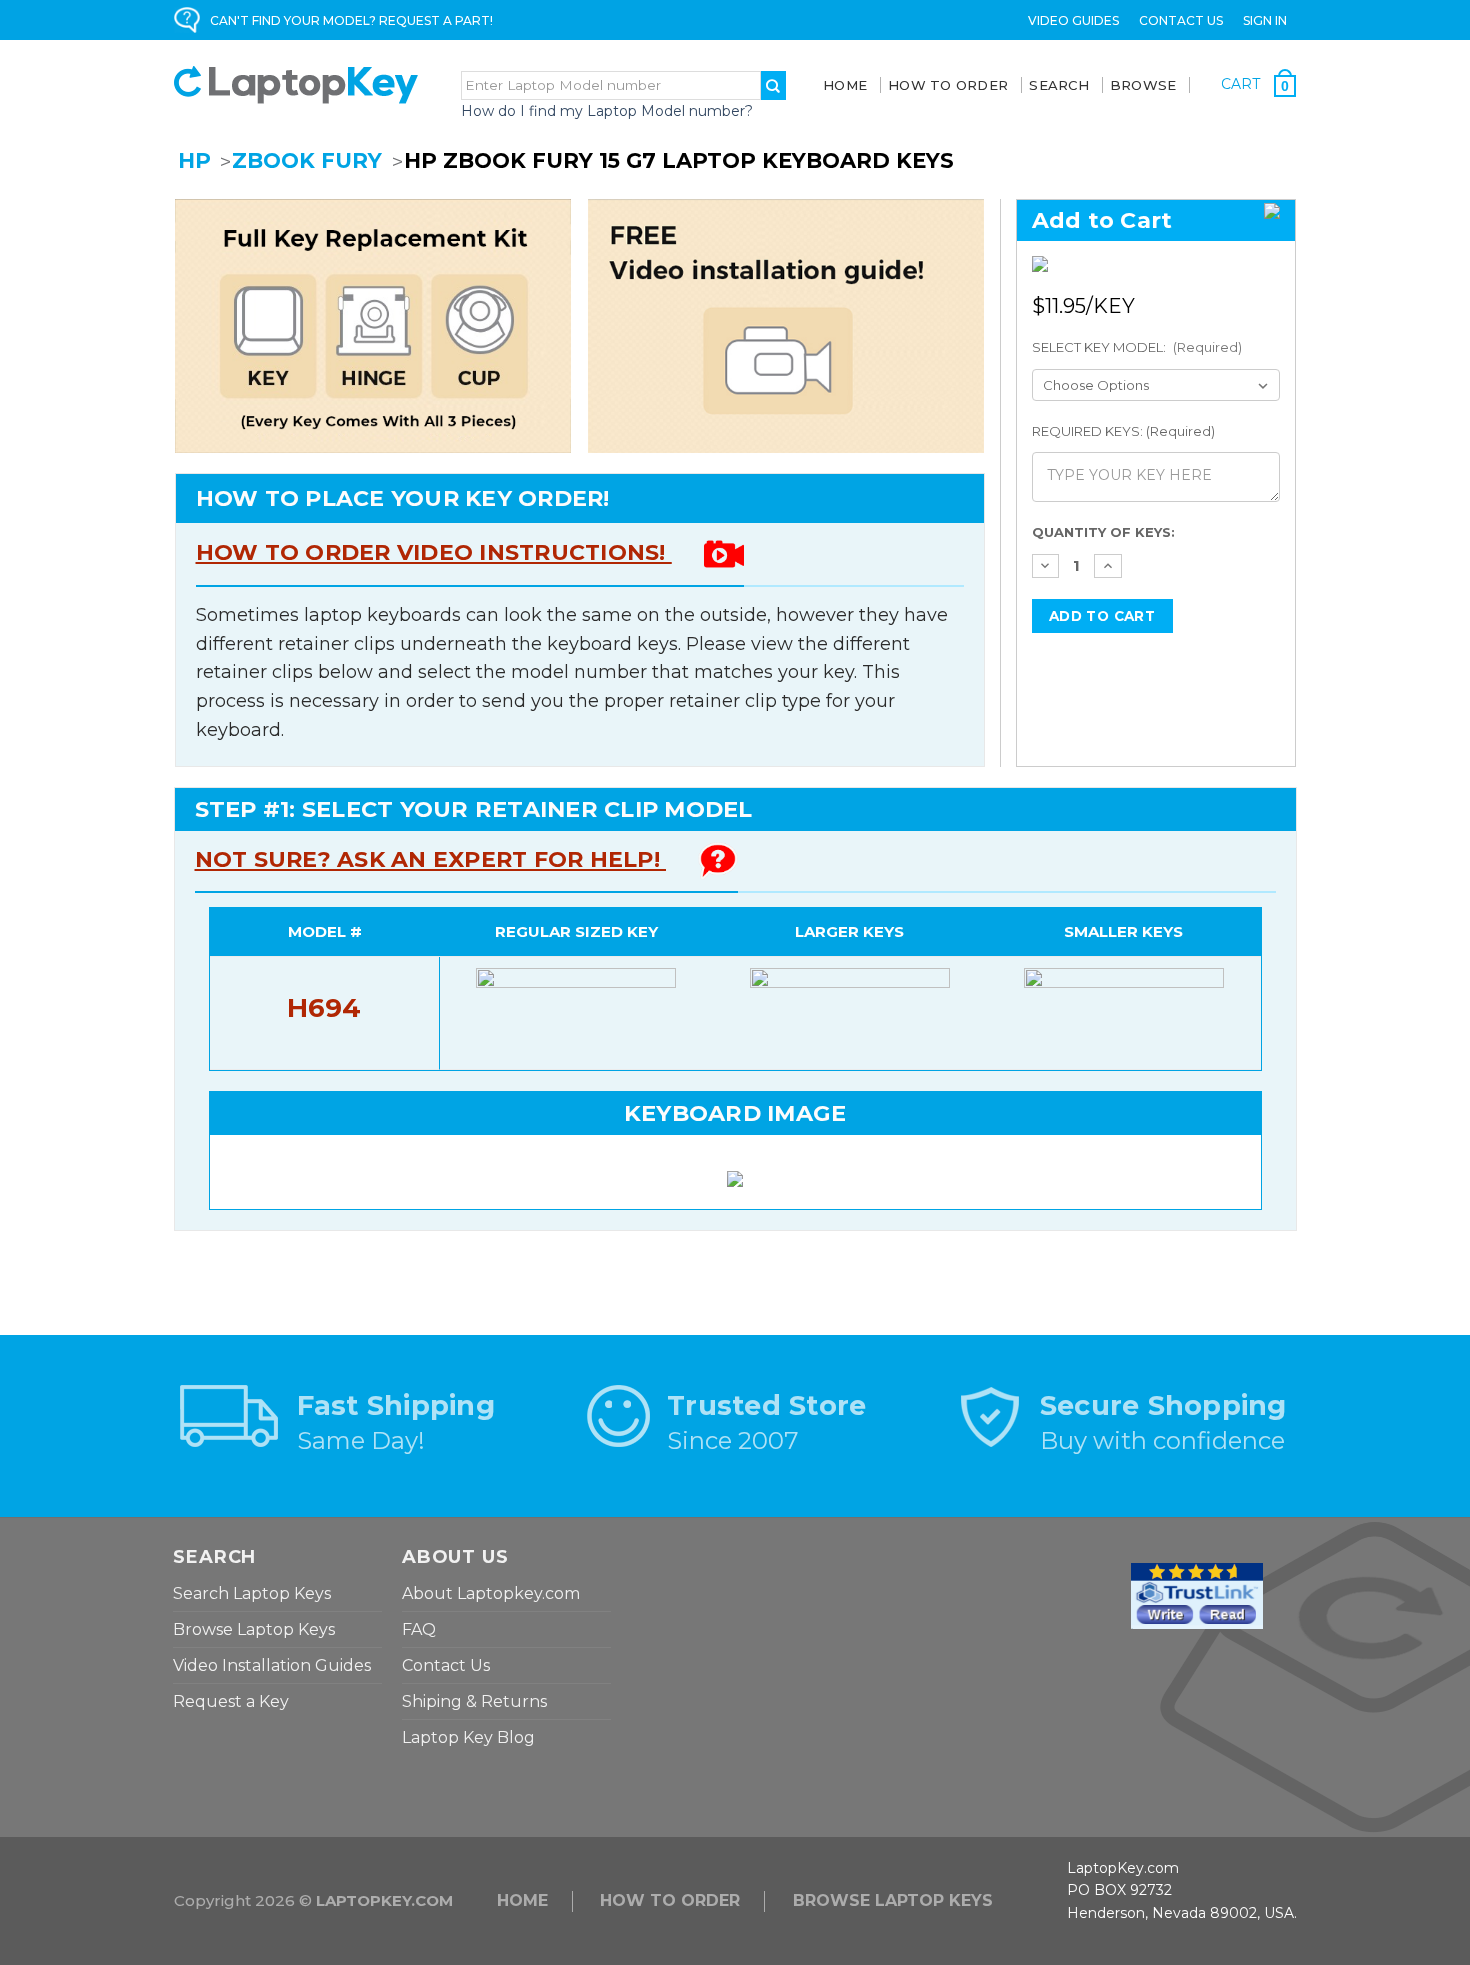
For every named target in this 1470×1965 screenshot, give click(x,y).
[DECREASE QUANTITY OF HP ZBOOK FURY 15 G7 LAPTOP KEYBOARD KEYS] (1046, 566)
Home (845, 85)
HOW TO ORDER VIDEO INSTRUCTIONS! (434, 552)
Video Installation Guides (272, 1665)
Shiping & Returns (474, 1701)
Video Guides (1073, 20)
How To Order (948, 85)
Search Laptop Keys (252, 1593)
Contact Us (1181, 20)
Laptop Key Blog (468, 1737)
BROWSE (1143, 85)
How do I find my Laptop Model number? (607, 111)
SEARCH (1059, 85)
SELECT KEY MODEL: (1137, 347)
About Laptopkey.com (491, 1593)
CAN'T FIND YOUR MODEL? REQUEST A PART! (351, 20)
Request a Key (231, 1701)
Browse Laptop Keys (254, 1629)
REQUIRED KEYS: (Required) (1123, 431)
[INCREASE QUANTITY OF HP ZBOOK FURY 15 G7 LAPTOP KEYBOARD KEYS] (1108, 566)
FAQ (419, 1629)
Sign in (1265, 20)
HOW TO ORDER (670, 1900)
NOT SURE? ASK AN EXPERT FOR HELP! (431, 859)
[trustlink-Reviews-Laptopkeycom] (1197, 1595)
